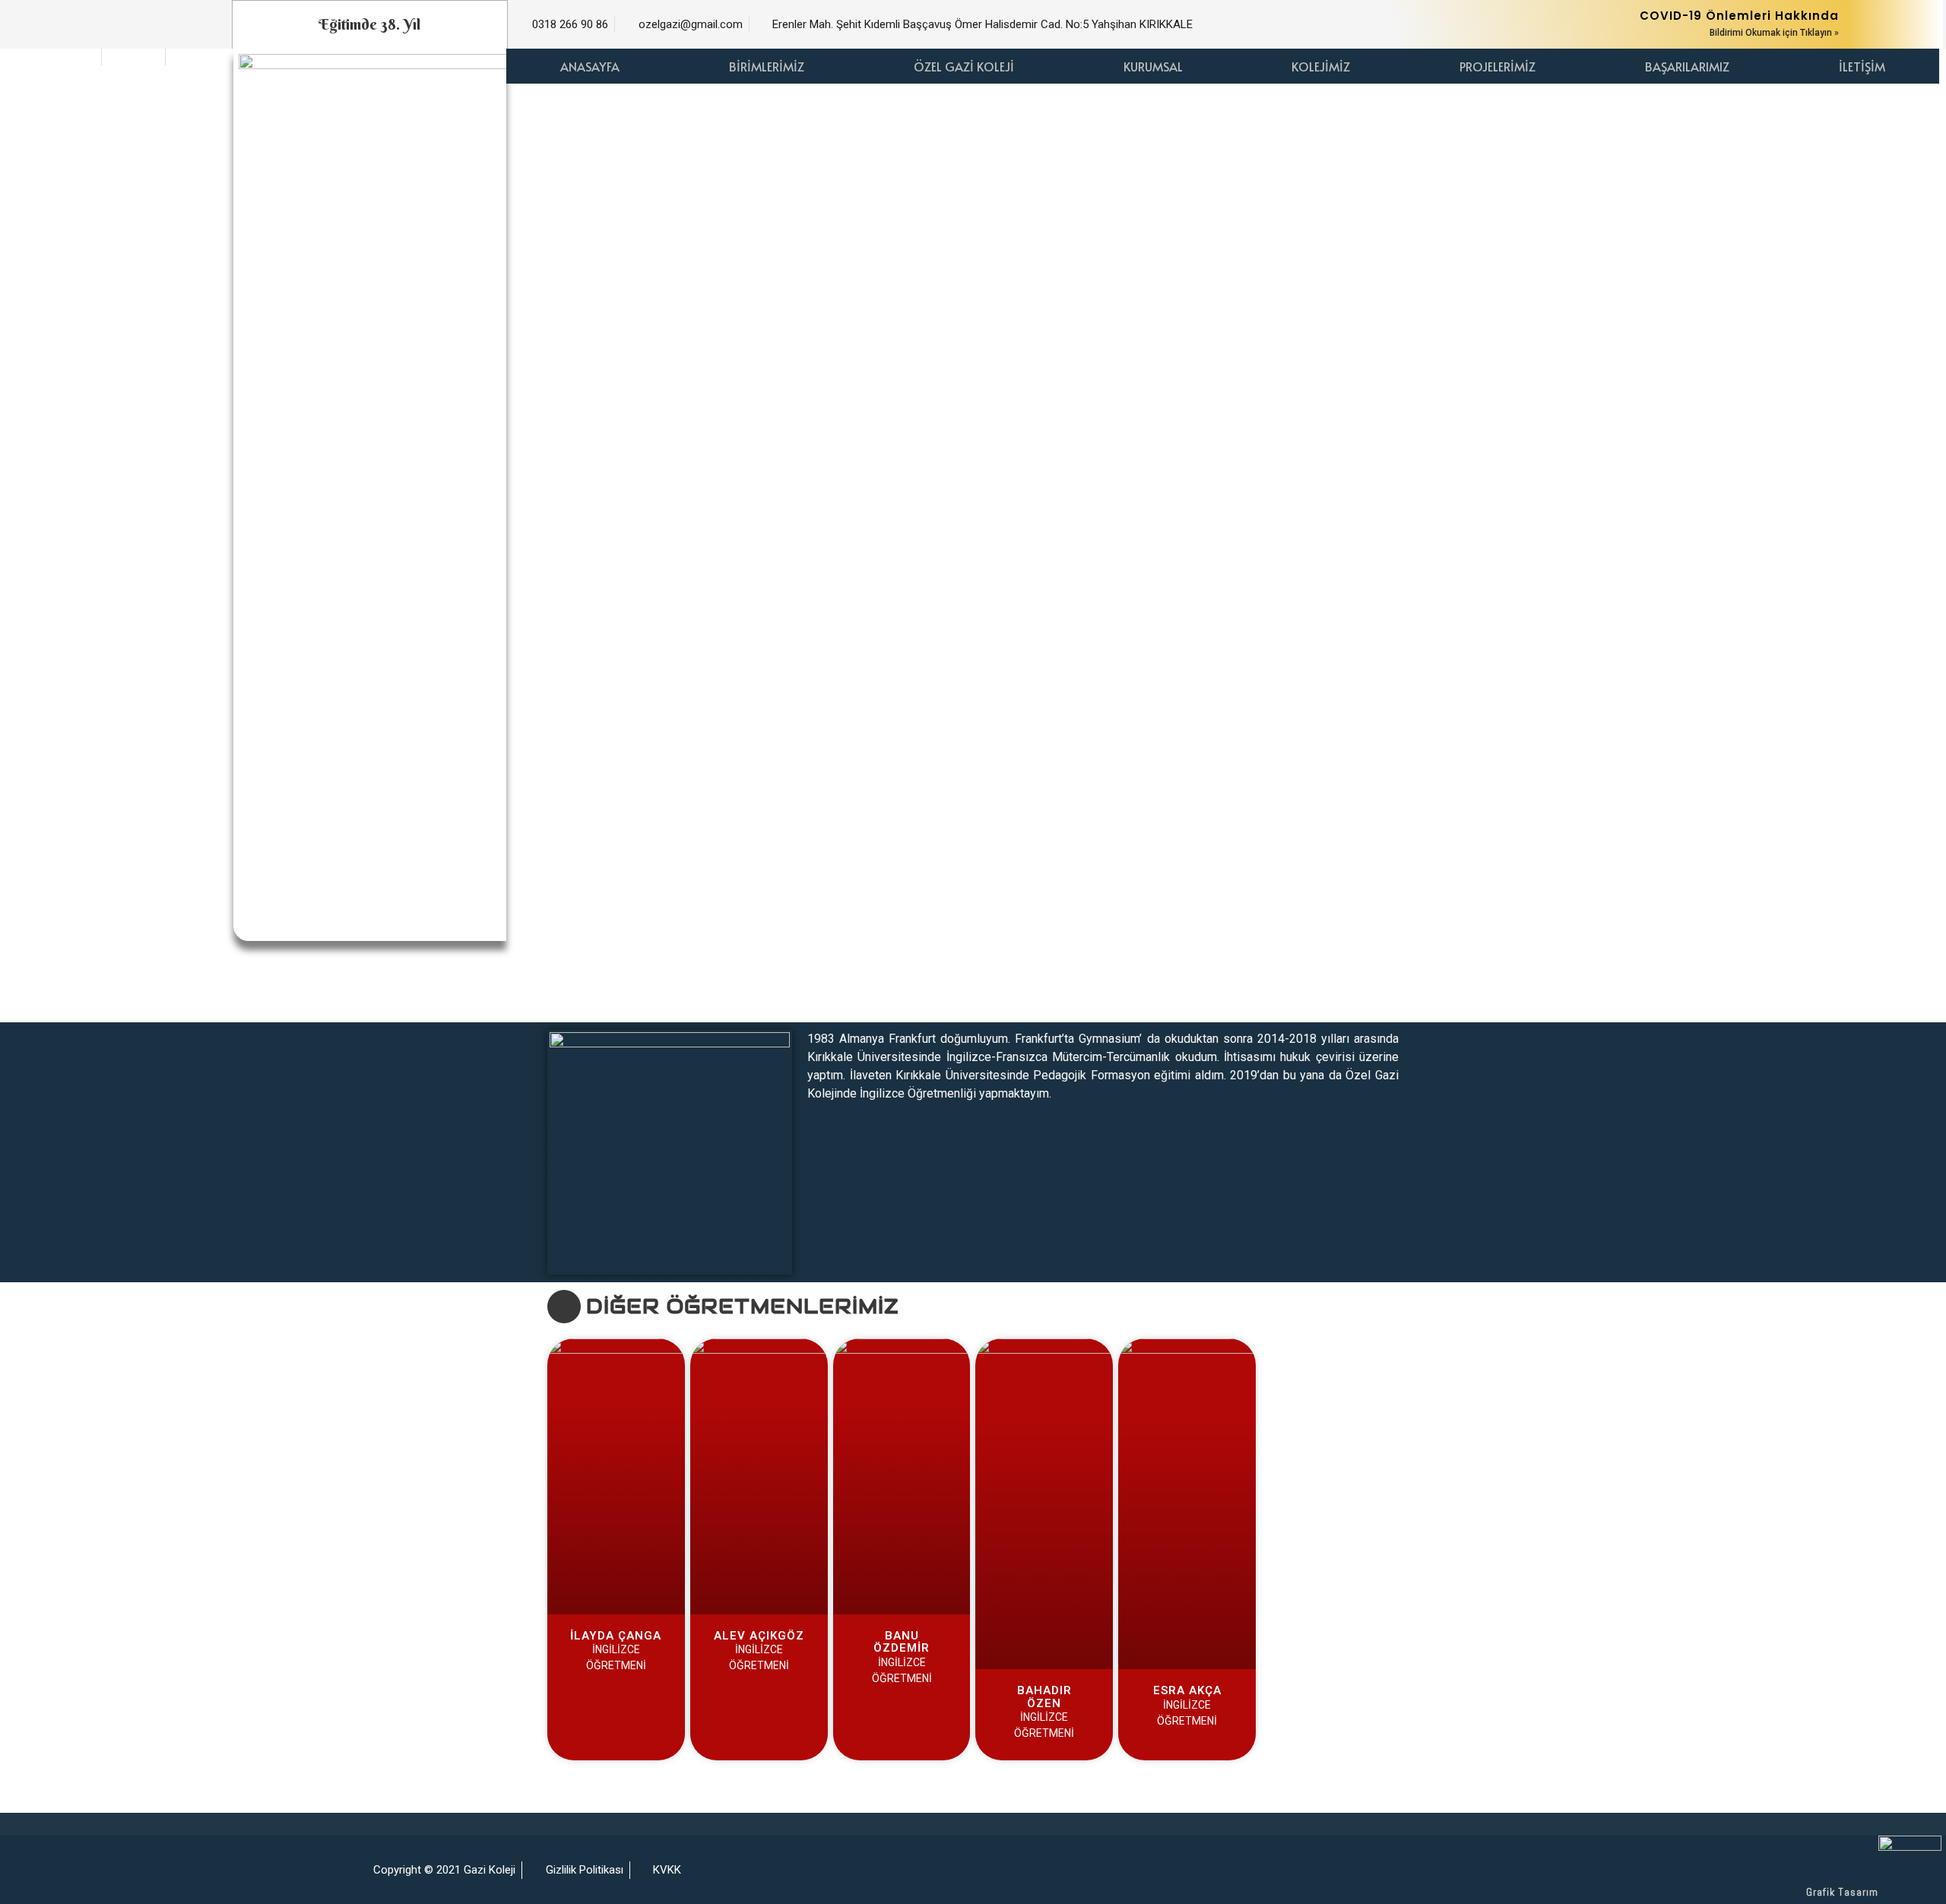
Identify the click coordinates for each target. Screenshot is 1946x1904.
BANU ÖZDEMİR (902, 1642)
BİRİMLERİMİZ (767, 66)
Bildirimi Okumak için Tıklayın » (1774, 33)
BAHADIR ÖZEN (1044, 1697)
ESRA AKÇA (1187, 1690)
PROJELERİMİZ (1498, 66)
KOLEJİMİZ (1321, 66)
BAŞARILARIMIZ (1687, 66)
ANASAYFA (590, 66)
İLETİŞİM (1862, 66)
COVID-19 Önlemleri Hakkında (1739, 16)
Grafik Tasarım (1842, 1892)
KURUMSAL (1153, 66)
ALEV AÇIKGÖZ (759, 1636)
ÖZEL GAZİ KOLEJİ (964, 66)
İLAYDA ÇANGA (616, 1636)
